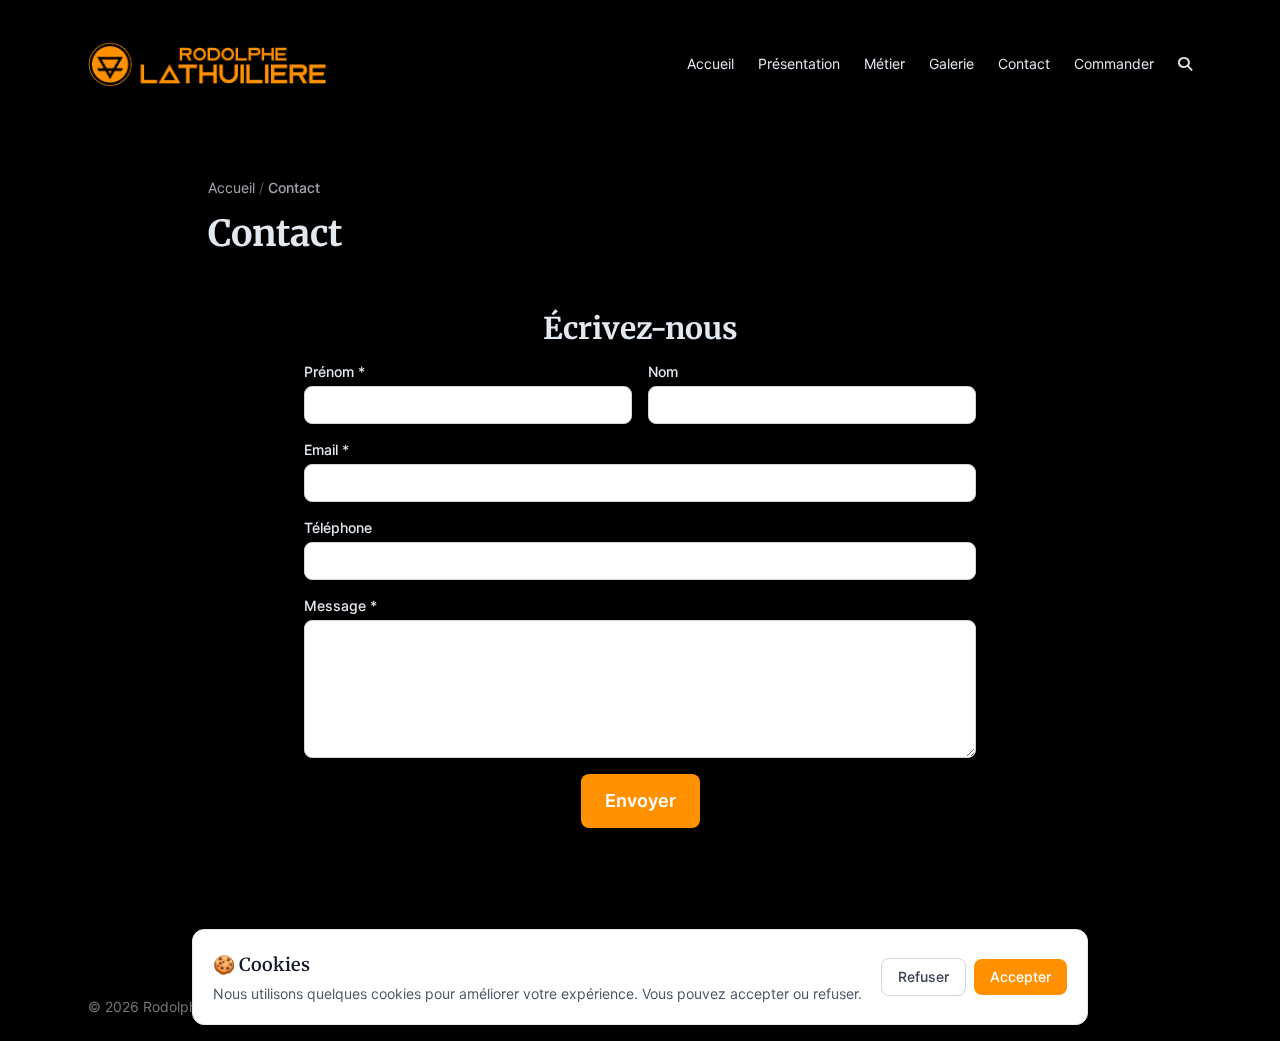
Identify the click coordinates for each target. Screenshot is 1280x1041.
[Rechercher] (1185, 64)
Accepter (1020, 976)
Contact (1024, 63)
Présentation (799, 63)
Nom (663, 371)
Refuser (923, 976)
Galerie (951, 63)
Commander (1114, 63)
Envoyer (640, 800)
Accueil (710, 63)
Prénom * (334, 371)
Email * (326, 449)
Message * (340, 605)
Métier (884, 63)
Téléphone (338, 527)
